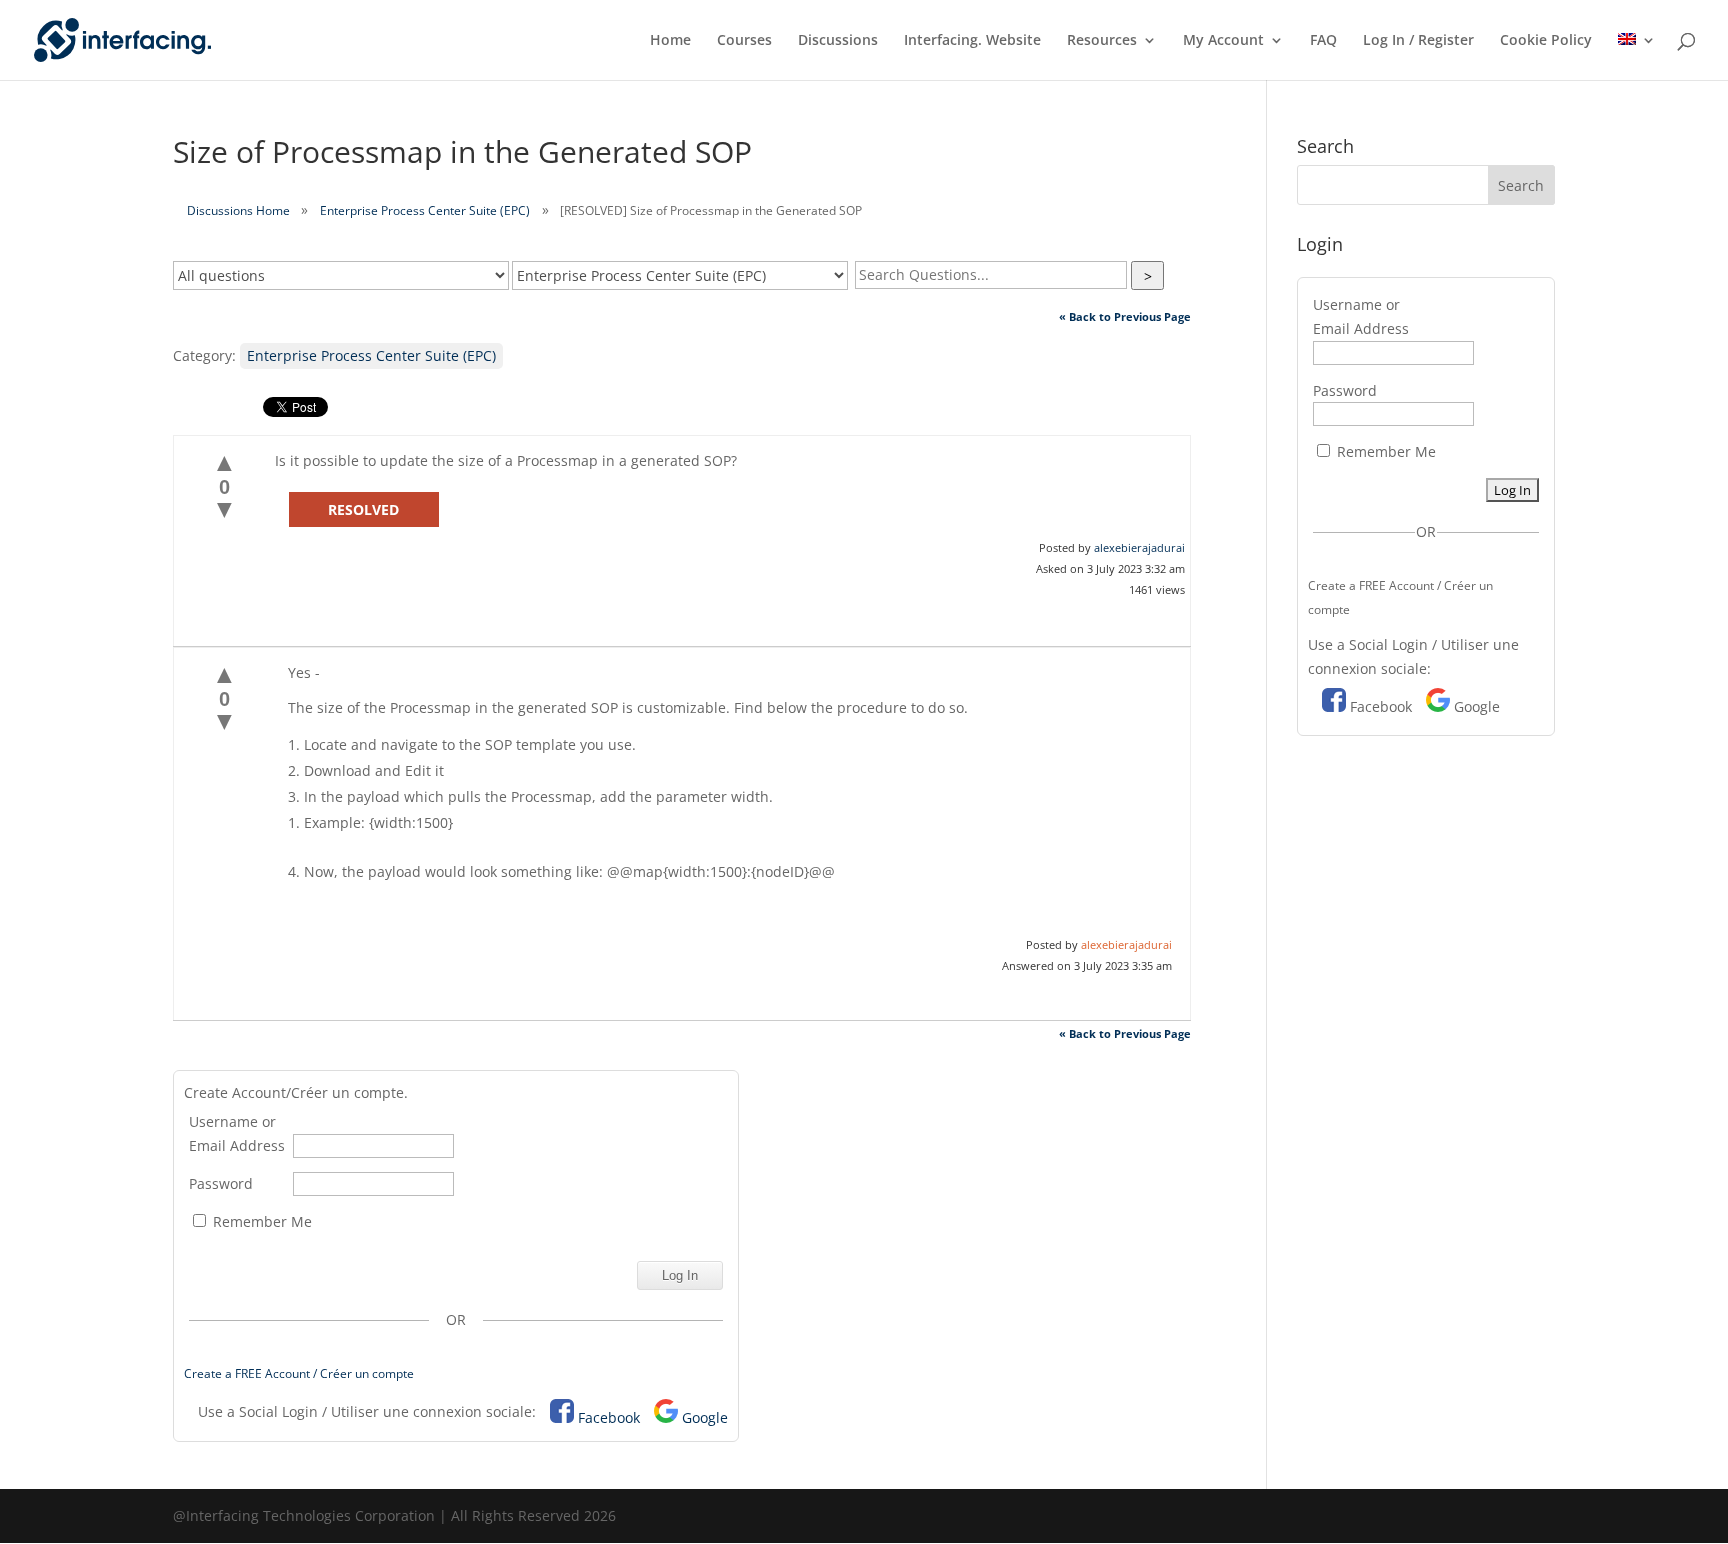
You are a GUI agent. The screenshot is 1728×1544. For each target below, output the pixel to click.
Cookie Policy (1546, 41)
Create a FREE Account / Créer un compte (299, 1373)
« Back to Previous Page (1125, 316)
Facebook (609, 1417)
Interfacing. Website (972, 41)
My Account (1223, 41)
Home (670, 41)
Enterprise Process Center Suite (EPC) (425, 210)
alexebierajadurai (1139, 547)
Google (705, 1417)
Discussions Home (238, 210)
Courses (744, 41)
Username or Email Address (237, 1133)
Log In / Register (1418, 41)
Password (221, 1183)
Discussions (838, 41)
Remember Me (260, 1221)
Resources (1102, 41)
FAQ (1323, 41)
